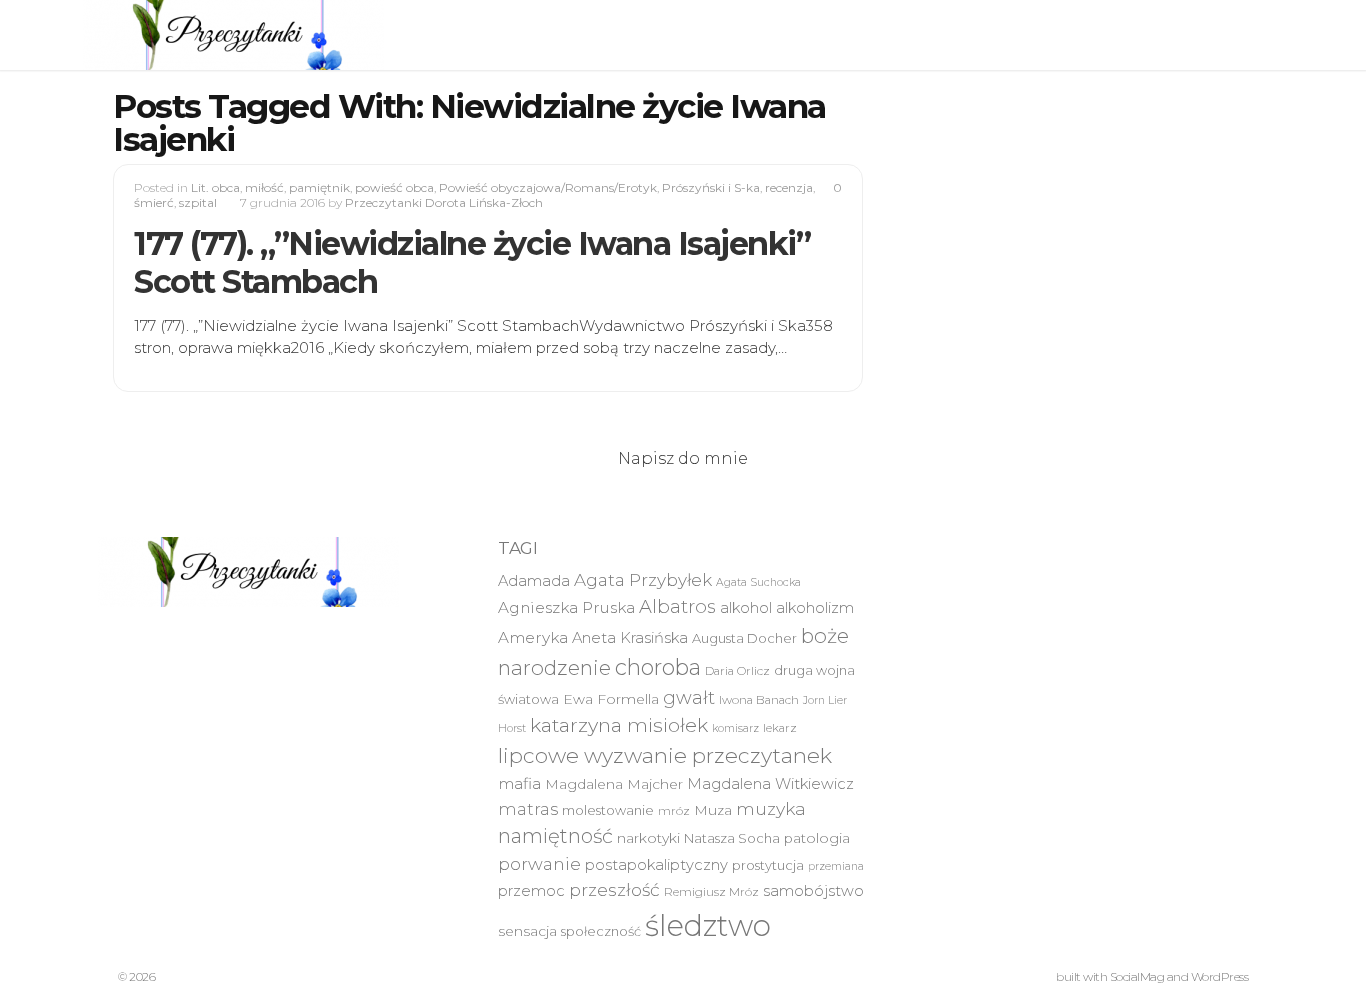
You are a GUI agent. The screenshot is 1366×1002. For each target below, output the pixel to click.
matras (528, 809)
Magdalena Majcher (614, 784)
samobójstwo (813, 891)
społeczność (601, 931)
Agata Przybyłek (643, 580)
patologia (817, 838)
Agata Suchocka (758, 582)
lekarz (780, 728)
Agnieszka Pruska (566, 607)
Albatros (677, 606)
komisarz (735, 728)
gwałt (689, 697)
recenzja (789, 187)
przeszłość (614, 889)
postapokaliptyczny (656, 865)
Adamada (534, 581)
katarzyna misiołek (619, 725)
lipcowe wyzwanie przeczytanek (665, 755)
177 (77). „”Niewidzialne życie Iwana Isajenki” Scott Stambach (472, 262)
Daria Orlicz (737, 671)
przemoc (531, 891)
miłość (264, 187)
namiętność (555, 836)
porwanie (539, 864)
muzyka (771, 808)
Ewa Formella (611, 699)
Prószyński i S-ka (711, 187)
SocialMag (1137, 976)
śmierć (154, 202)
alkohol (746, 608)
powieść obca (394, 187)
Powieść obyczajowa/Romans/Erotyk (548, 187)
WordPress (1220, 976)
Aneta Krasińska (630, 638)
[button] (233, 35)
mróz (674, 811)
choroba (658, 667)
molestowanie (608, 810)
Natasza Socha (732, 838)
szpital (198, 202)
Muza (713, 810)
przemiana (836, 866)
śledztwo (708, 925)
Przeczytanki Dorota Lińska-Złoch (444, 202)
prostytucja (768, 865)
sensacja (527, 931)
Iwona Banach (759, 700)
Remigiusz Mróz (711, 892)
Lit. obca (215, 187)
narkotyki (648, 838)
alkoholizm (815, 608)
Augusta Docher (744, 638)
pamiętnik (319, 187)
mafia (519, 783)
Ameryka (533, 637)
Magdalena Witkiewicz (770, 784)
